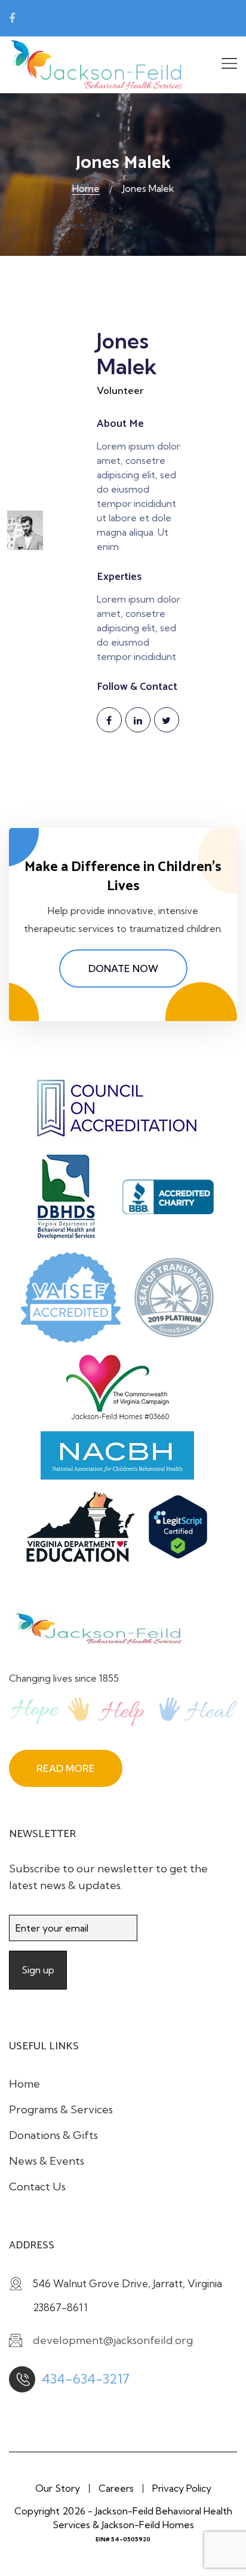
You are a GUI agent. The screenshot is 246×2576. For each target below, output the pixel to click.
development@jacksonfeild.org (101, 19)
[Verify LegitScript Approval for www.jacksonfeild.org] (184, 1532)
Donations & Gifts (53, 2135)
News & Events (47, 2161)
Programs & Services (61, 2109)
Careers (116, 2488)
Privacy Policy (182, 2488)
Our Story (58, 2488)
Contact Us (37, 2187)
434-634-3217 (86, 2379)
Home (86, 188)
